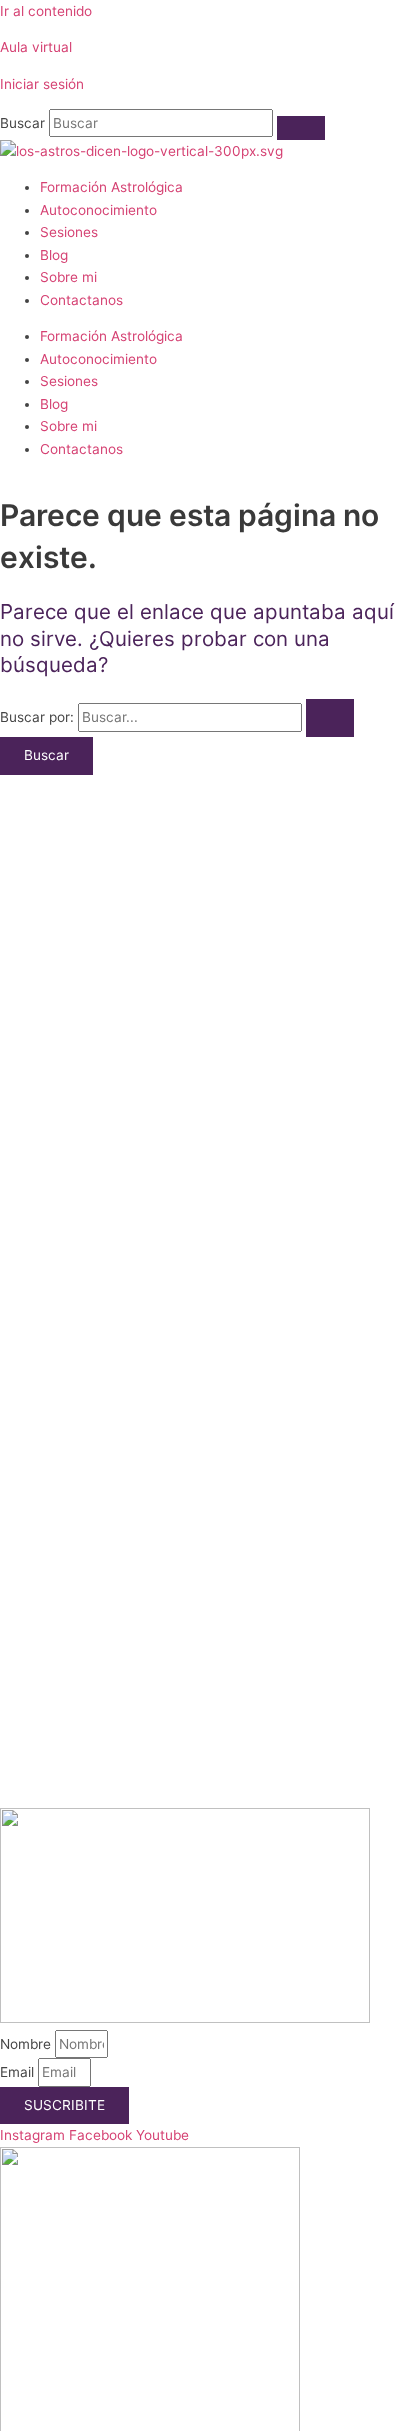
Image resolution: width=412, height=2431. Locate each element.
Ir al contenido (46, 11)
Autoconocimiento (98, 210)
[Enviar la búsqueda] (330, 718)
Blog (54, 255)
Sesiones (69, 232)
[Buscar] (301, 128)
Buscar (22, 123)
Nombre (27, 2044)
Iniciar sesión (42, 84)
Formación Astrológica (111, 187)
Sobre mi (68, 277)
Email (19, 2072)
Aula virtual (36, 47)
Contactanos (81, 300)
